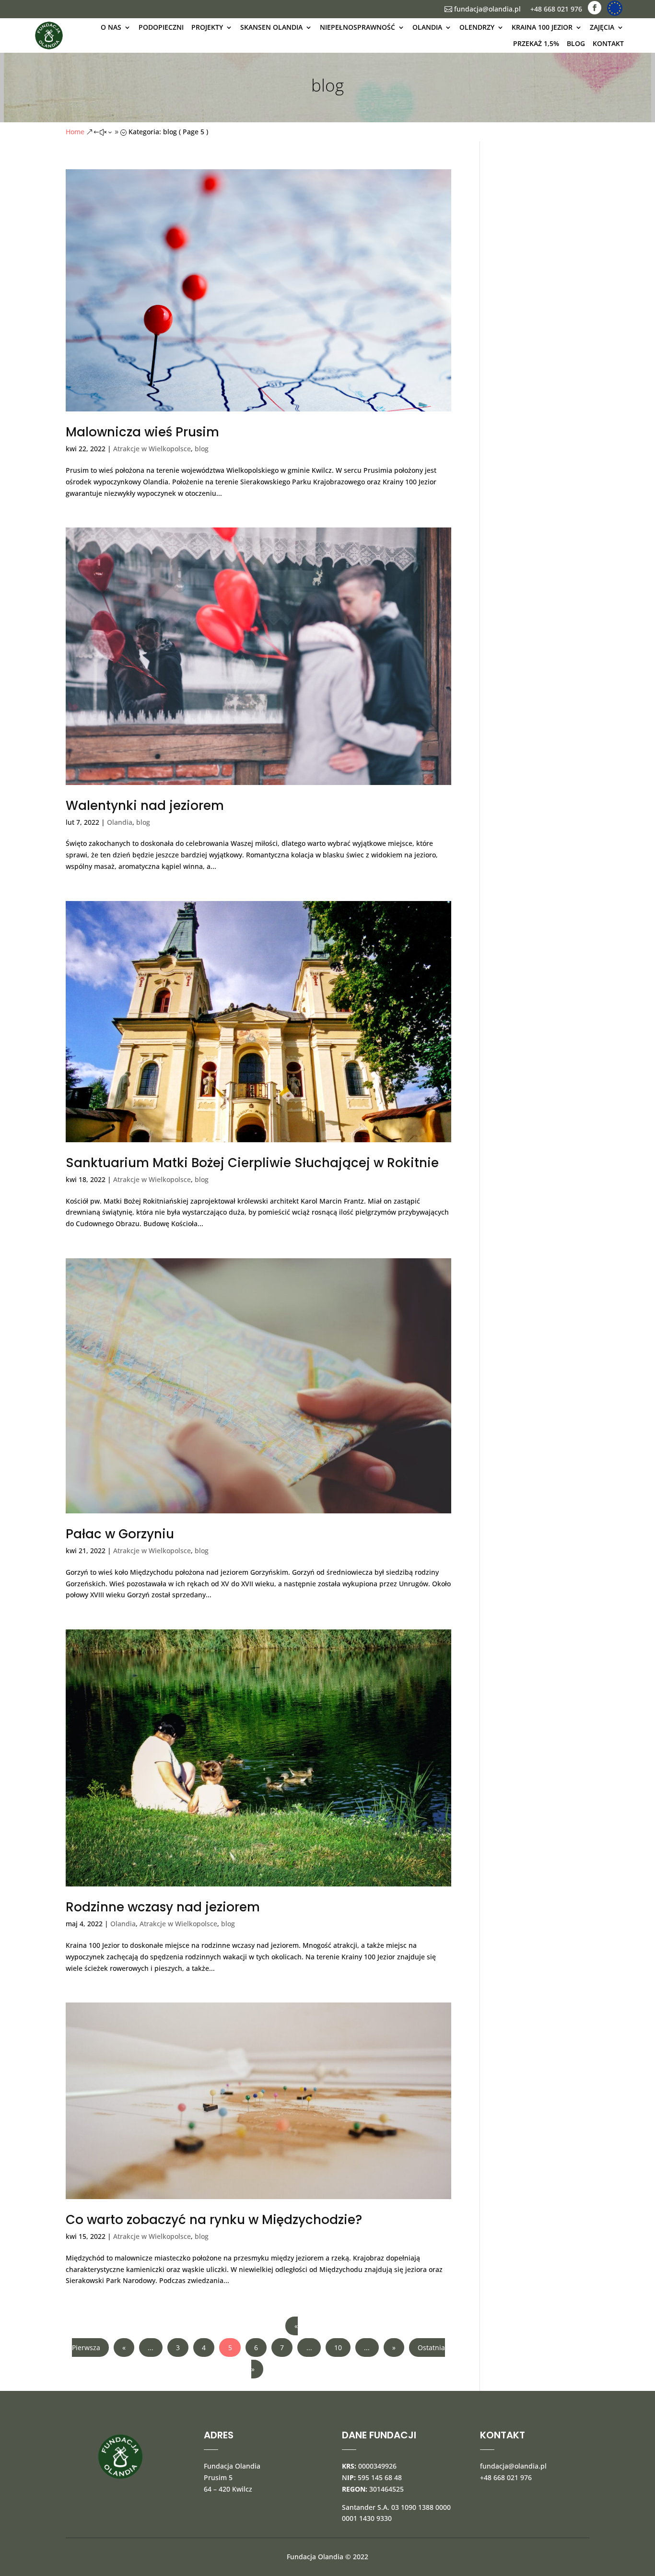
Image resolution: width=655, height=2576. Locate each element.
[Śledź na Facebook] (595, 8)
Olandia (120, 822)
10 (338, 2348)
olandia (427, 27)
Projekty (207, 27)
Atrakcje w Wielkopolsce (152, 449)
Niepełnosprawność (357, 27)
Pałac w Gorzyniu (120, 1534)
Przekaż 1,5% (536, 43)
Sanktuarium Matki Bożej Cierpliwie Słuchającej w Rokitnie (252, 1163)
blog (576, 43)
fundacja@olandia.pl (483, 9)
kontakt (608, 43)
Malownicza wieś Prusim (142, 432)
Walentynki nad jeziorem (145, 806)
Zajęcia (602, 27)
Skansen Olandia (271, 27)
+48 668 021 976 (556, 9)
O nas (111, 27)
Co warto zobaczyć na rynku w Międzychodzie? (214, 2220)
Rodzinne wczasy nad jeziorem (163, 1907)
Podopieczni (161, 27)
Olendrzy (477, 27)
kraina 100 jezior (542, 27)
